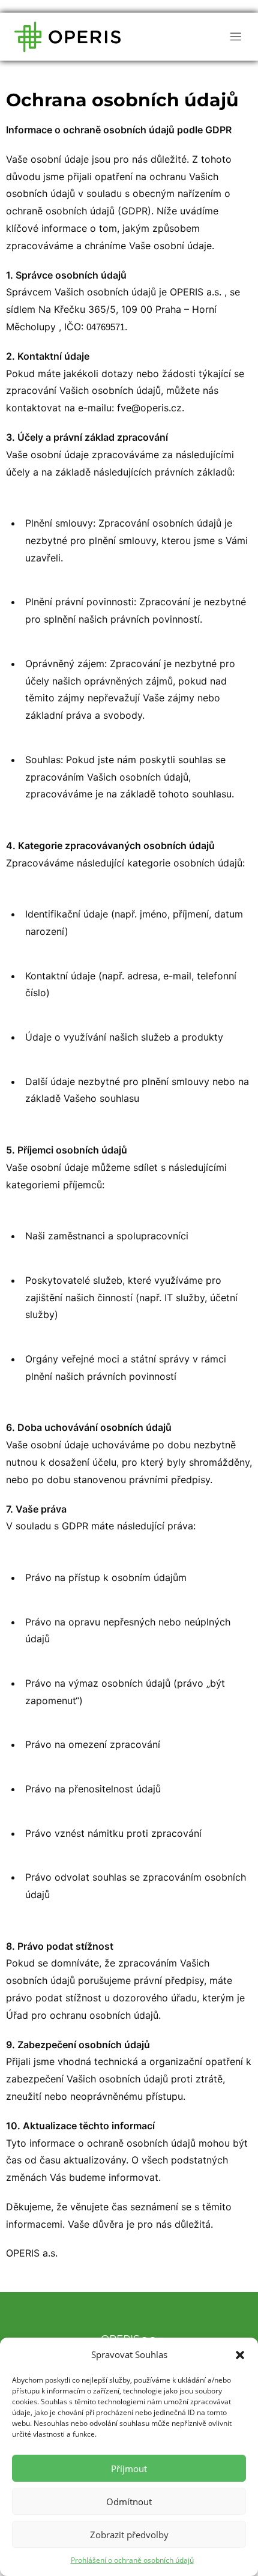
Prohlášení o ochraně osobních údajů (132, 2560)
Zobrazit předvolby (129, 2535)
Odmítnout (129, 2502)
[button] (240, 2355)
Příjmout (129, 2469)
